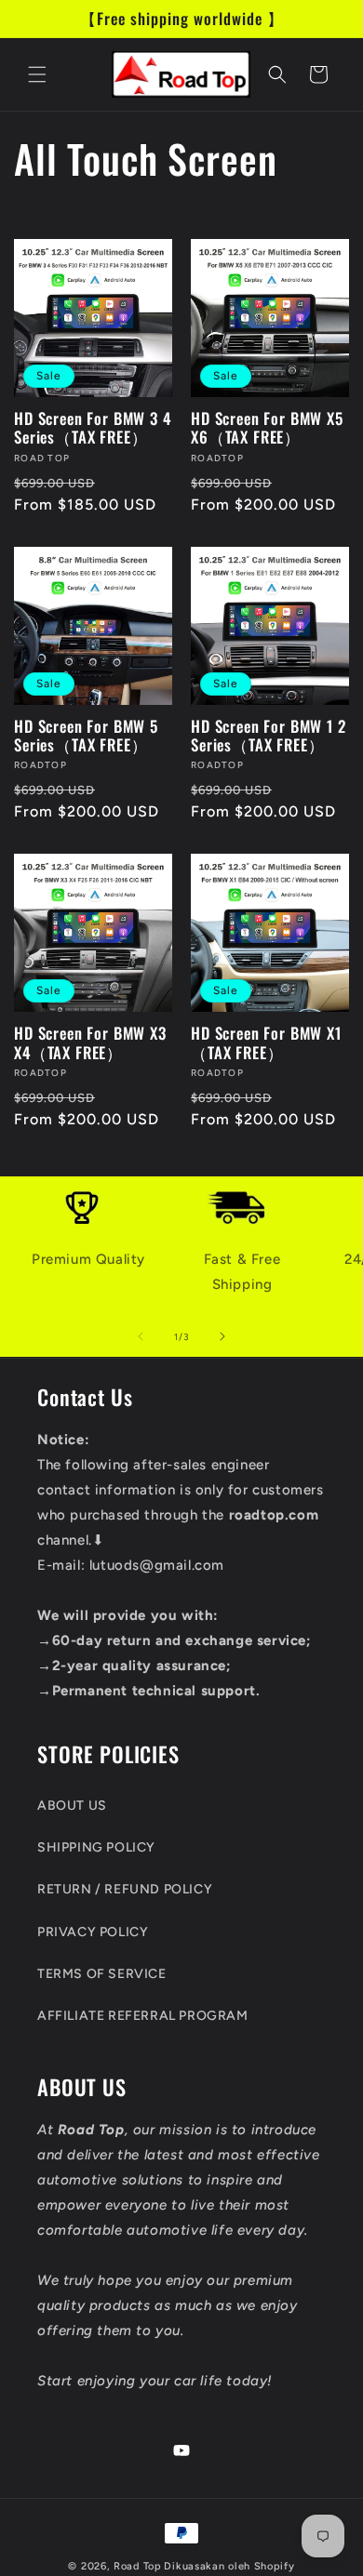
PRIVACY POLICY (93, 1932)
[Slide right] (222, 1336)
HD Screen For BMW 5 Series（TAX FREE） (86, 736)
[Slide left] (141, 1336)
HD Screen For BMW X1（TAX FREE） (266, 1043)
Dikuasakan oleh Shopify (229, 2566)
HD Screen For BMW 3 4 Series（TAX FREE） (93, 428)
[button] (37, 74)
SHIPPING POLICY (96, 1847)
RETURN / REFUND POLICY (125, 1889)
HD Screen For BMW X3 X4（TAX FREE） (90, 1043)
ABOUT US (72, 1806)
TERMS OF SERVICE (102, 1974)
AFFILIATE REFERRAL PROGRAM (143, 2016)
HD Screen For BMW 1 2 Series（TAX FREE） (269, 736)
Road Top (138, 2566)
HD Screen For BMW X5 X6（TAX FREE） (267, 428)
